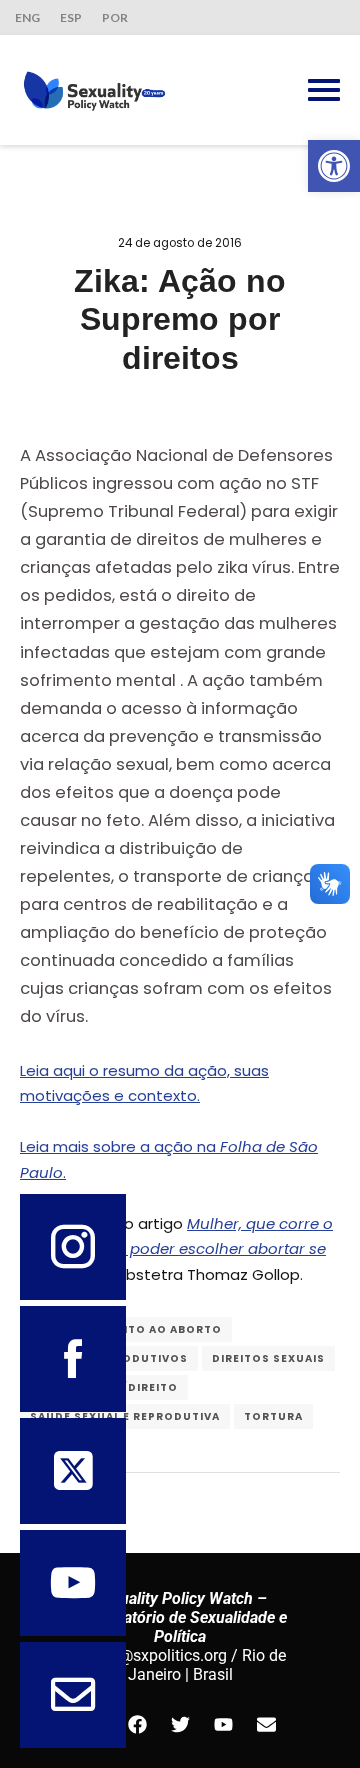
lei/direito (141, 1387)
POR (115, 17)
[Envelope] (266, 1724)
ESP (71, 17)
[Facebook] (137, 1724)
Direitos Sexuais (268, 1358)
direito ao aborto (159, 1329)
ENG (27, 17)
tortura (273, 1416)
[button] (334, 166)
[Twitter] (180, 1724)
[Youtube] (223, 1724)
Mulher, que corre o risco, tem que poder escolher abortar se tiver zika (176, 1249)
